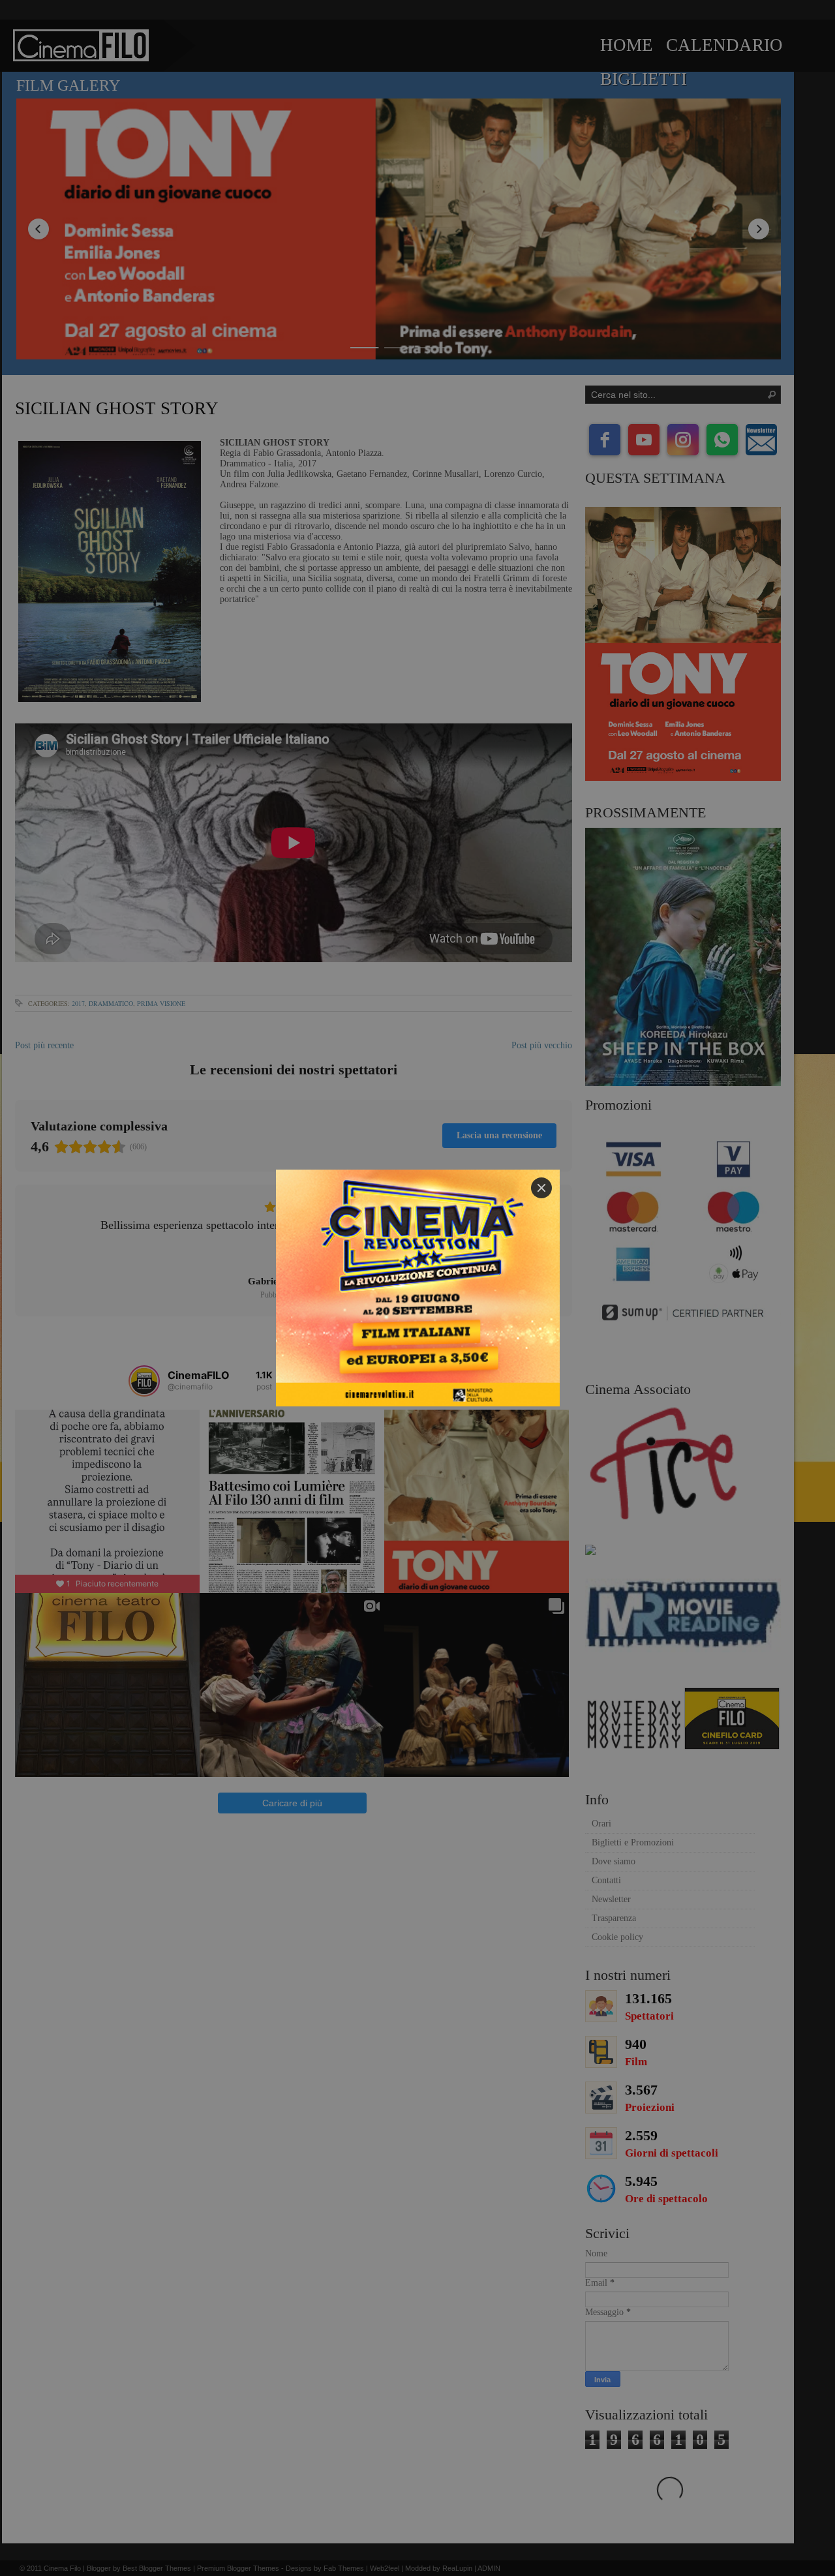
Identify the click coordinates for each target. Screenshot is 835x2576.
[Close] (541, 1188)
